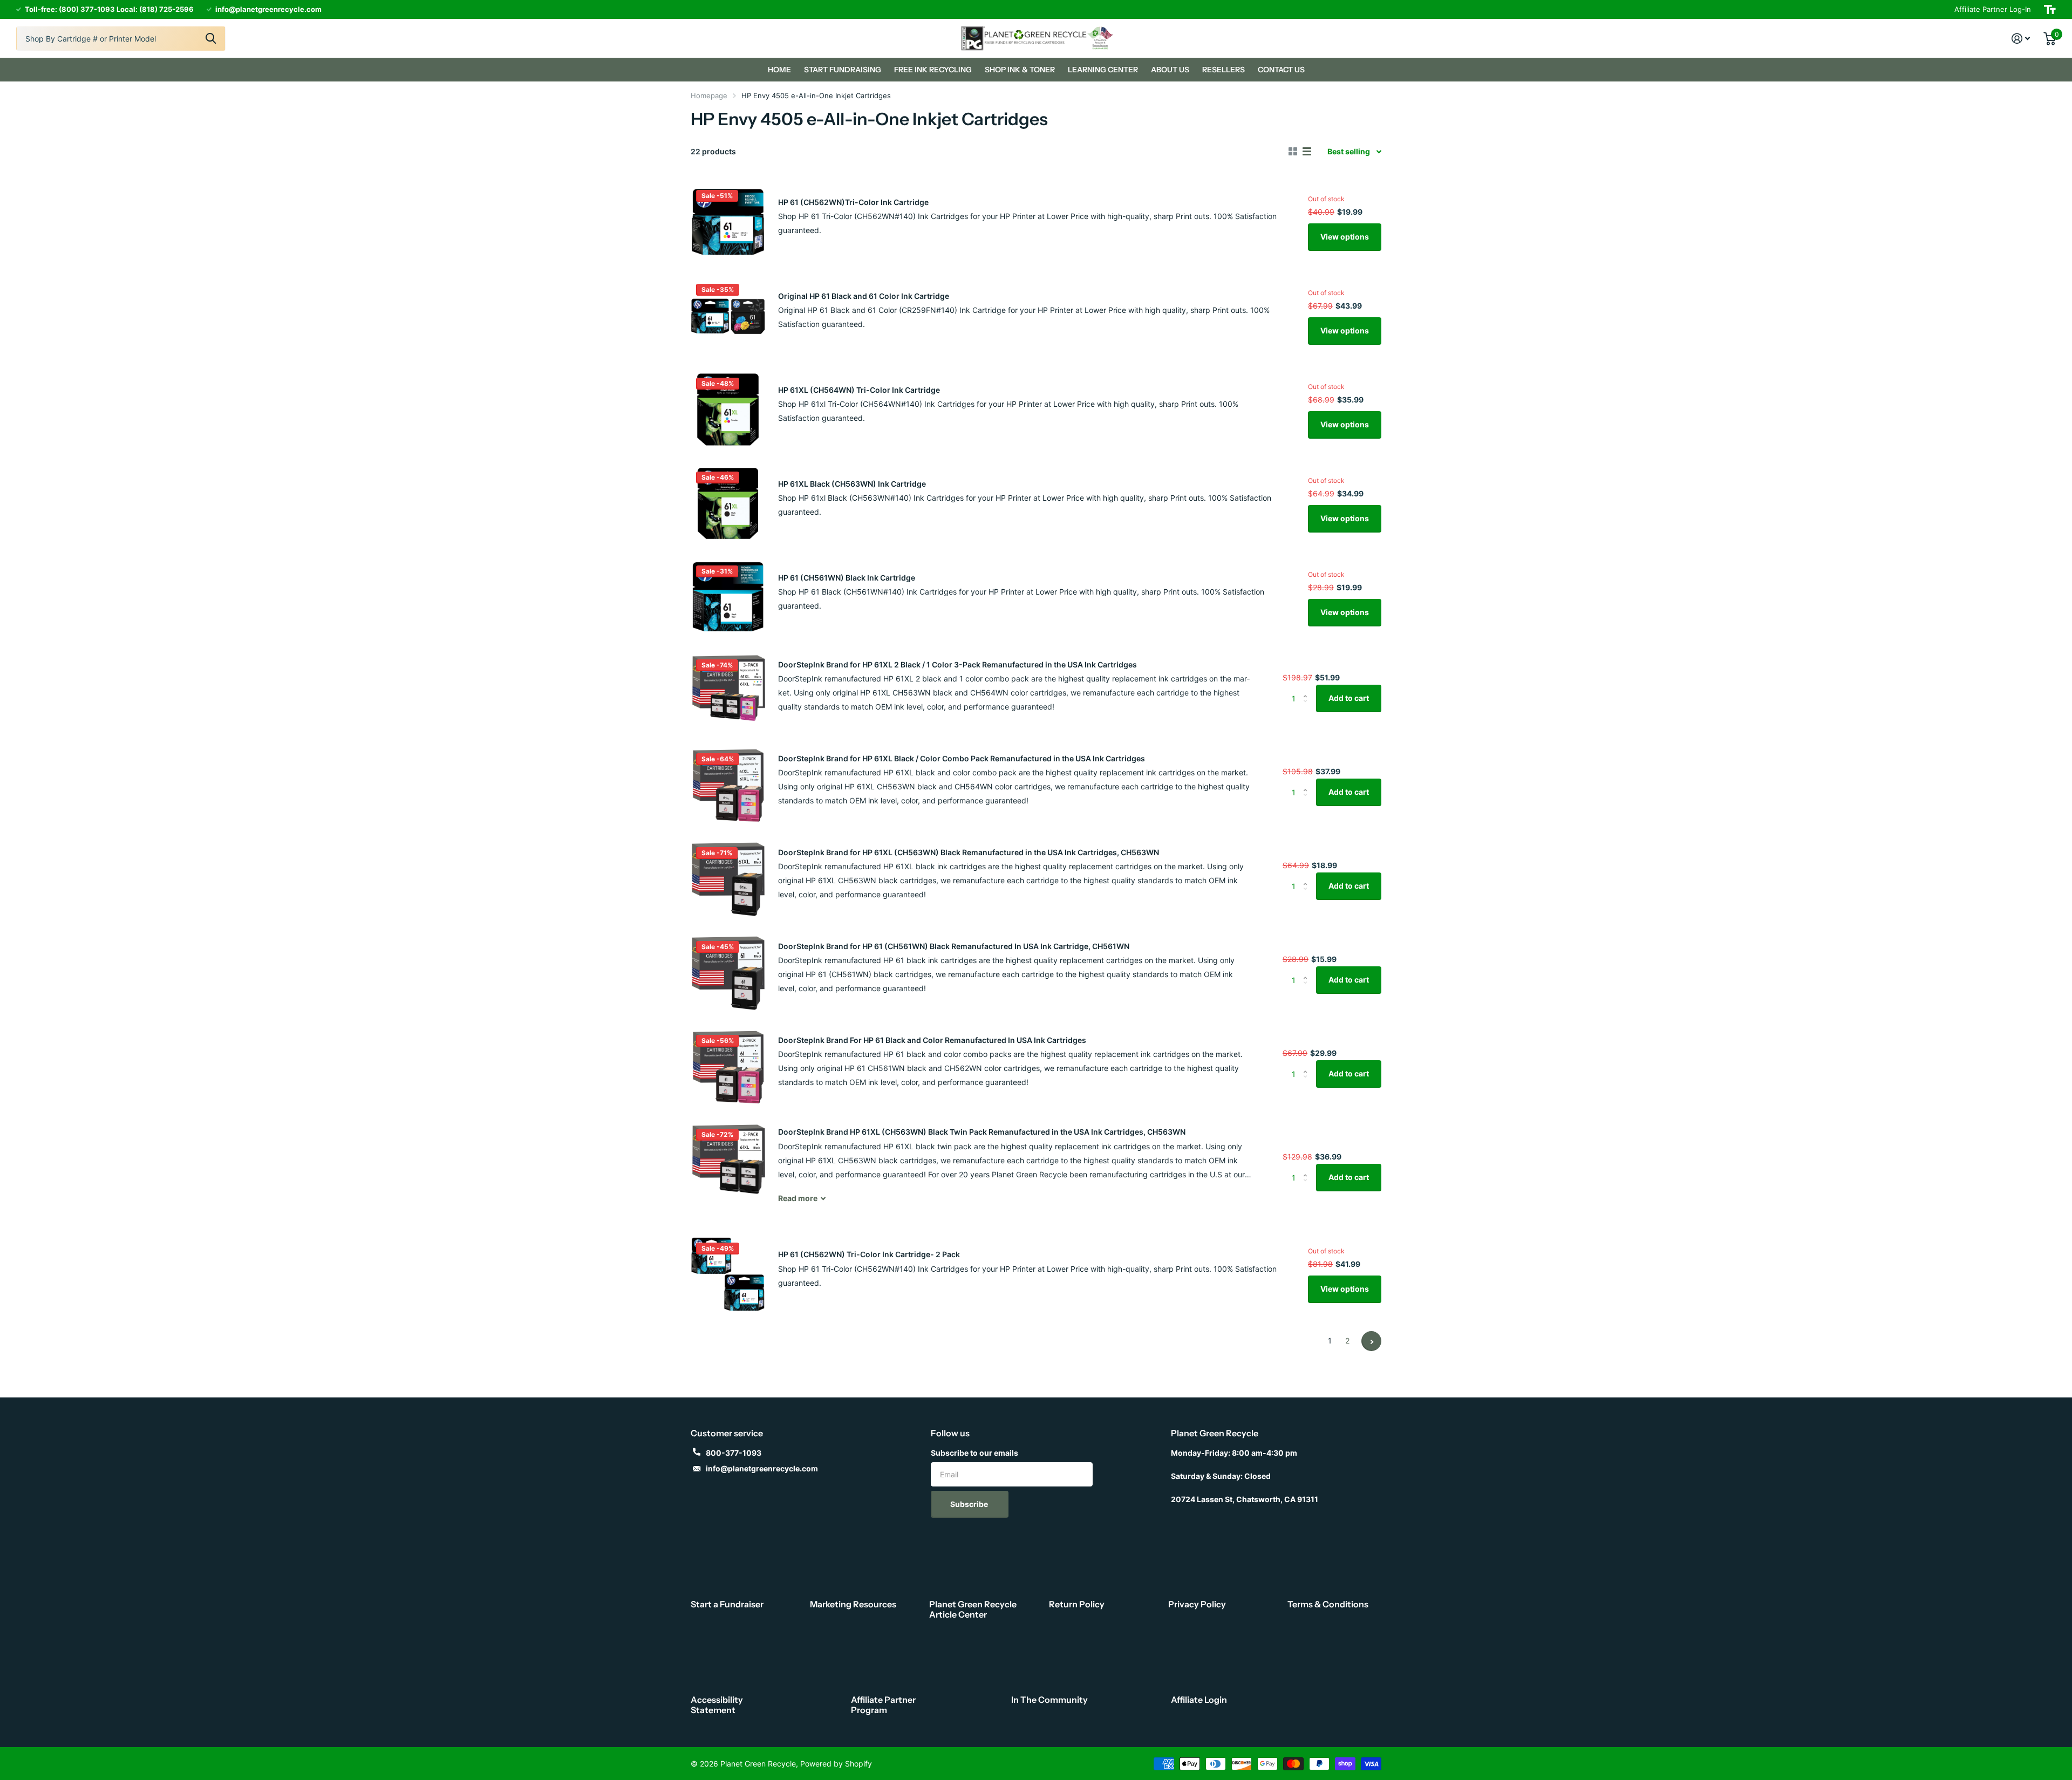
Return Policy (1077, 1604)
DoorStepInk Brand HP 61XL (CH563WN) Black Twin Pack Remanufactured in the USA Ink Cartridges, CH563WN (982, 1132)
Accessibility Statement (717, 1705)
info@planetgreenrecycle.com (762, 1468)
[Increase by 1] (1308, 689)
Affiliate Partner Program (883, 1705)
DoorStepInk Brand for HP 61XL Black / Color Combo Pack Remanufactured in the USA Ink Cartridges (962, 758)
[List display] (1307, 152)
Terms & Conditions (1328, 1604)
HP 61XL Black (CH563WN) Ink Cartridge (852, 484)
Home (779, 70)
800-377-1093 (734, 1453)
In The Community (1049, 1700)
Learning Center (1103, 70)
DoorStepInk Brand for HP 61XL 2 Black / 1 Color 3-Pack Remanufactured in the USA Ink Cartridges (957, 664)
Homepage (709, 96)
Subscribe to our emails (974, 1453)
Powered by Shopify (836, 1764)
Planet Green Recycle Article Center (973, 1609)
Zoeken (211, 39)
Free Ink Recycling (933, 70)
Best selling (1349, 151)
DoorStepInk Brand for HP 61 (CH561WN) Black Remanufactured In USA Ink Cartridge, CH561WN (954, 946)
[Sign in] (2021, 39)
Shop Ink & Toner (1020, 70)
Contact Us (1281, 70)
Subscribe (970, 1504)
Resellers (1224, 70)
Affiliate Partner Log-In (1993, 9)
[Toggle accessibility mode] (2050, 9)
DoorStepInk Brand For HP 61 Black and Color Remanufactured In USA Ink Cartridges (932, 1040)
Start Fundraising (843, 70)
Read (798, 1198)
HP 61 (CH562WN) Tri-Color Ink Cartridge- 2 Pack (869, 1254)
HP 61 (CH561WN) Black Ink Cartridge (847, 578)
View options (1345, 237)
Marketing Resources (853, 1604)
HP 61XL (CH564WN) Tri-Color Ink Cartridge (859, 390)
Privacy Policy (1197, 1604)
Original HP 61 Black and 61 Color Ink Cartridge (864, 296)
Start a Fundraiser (727, 1604)
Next (1371, 1341)
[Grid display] (1293, 152)
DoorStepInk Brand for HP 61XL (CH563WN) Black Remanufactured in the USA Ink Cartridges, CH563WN (969, 852)
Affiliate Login (1199, 1700)
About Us (1170, 70)
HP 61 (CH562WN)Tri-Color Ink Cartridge (853, 202)
